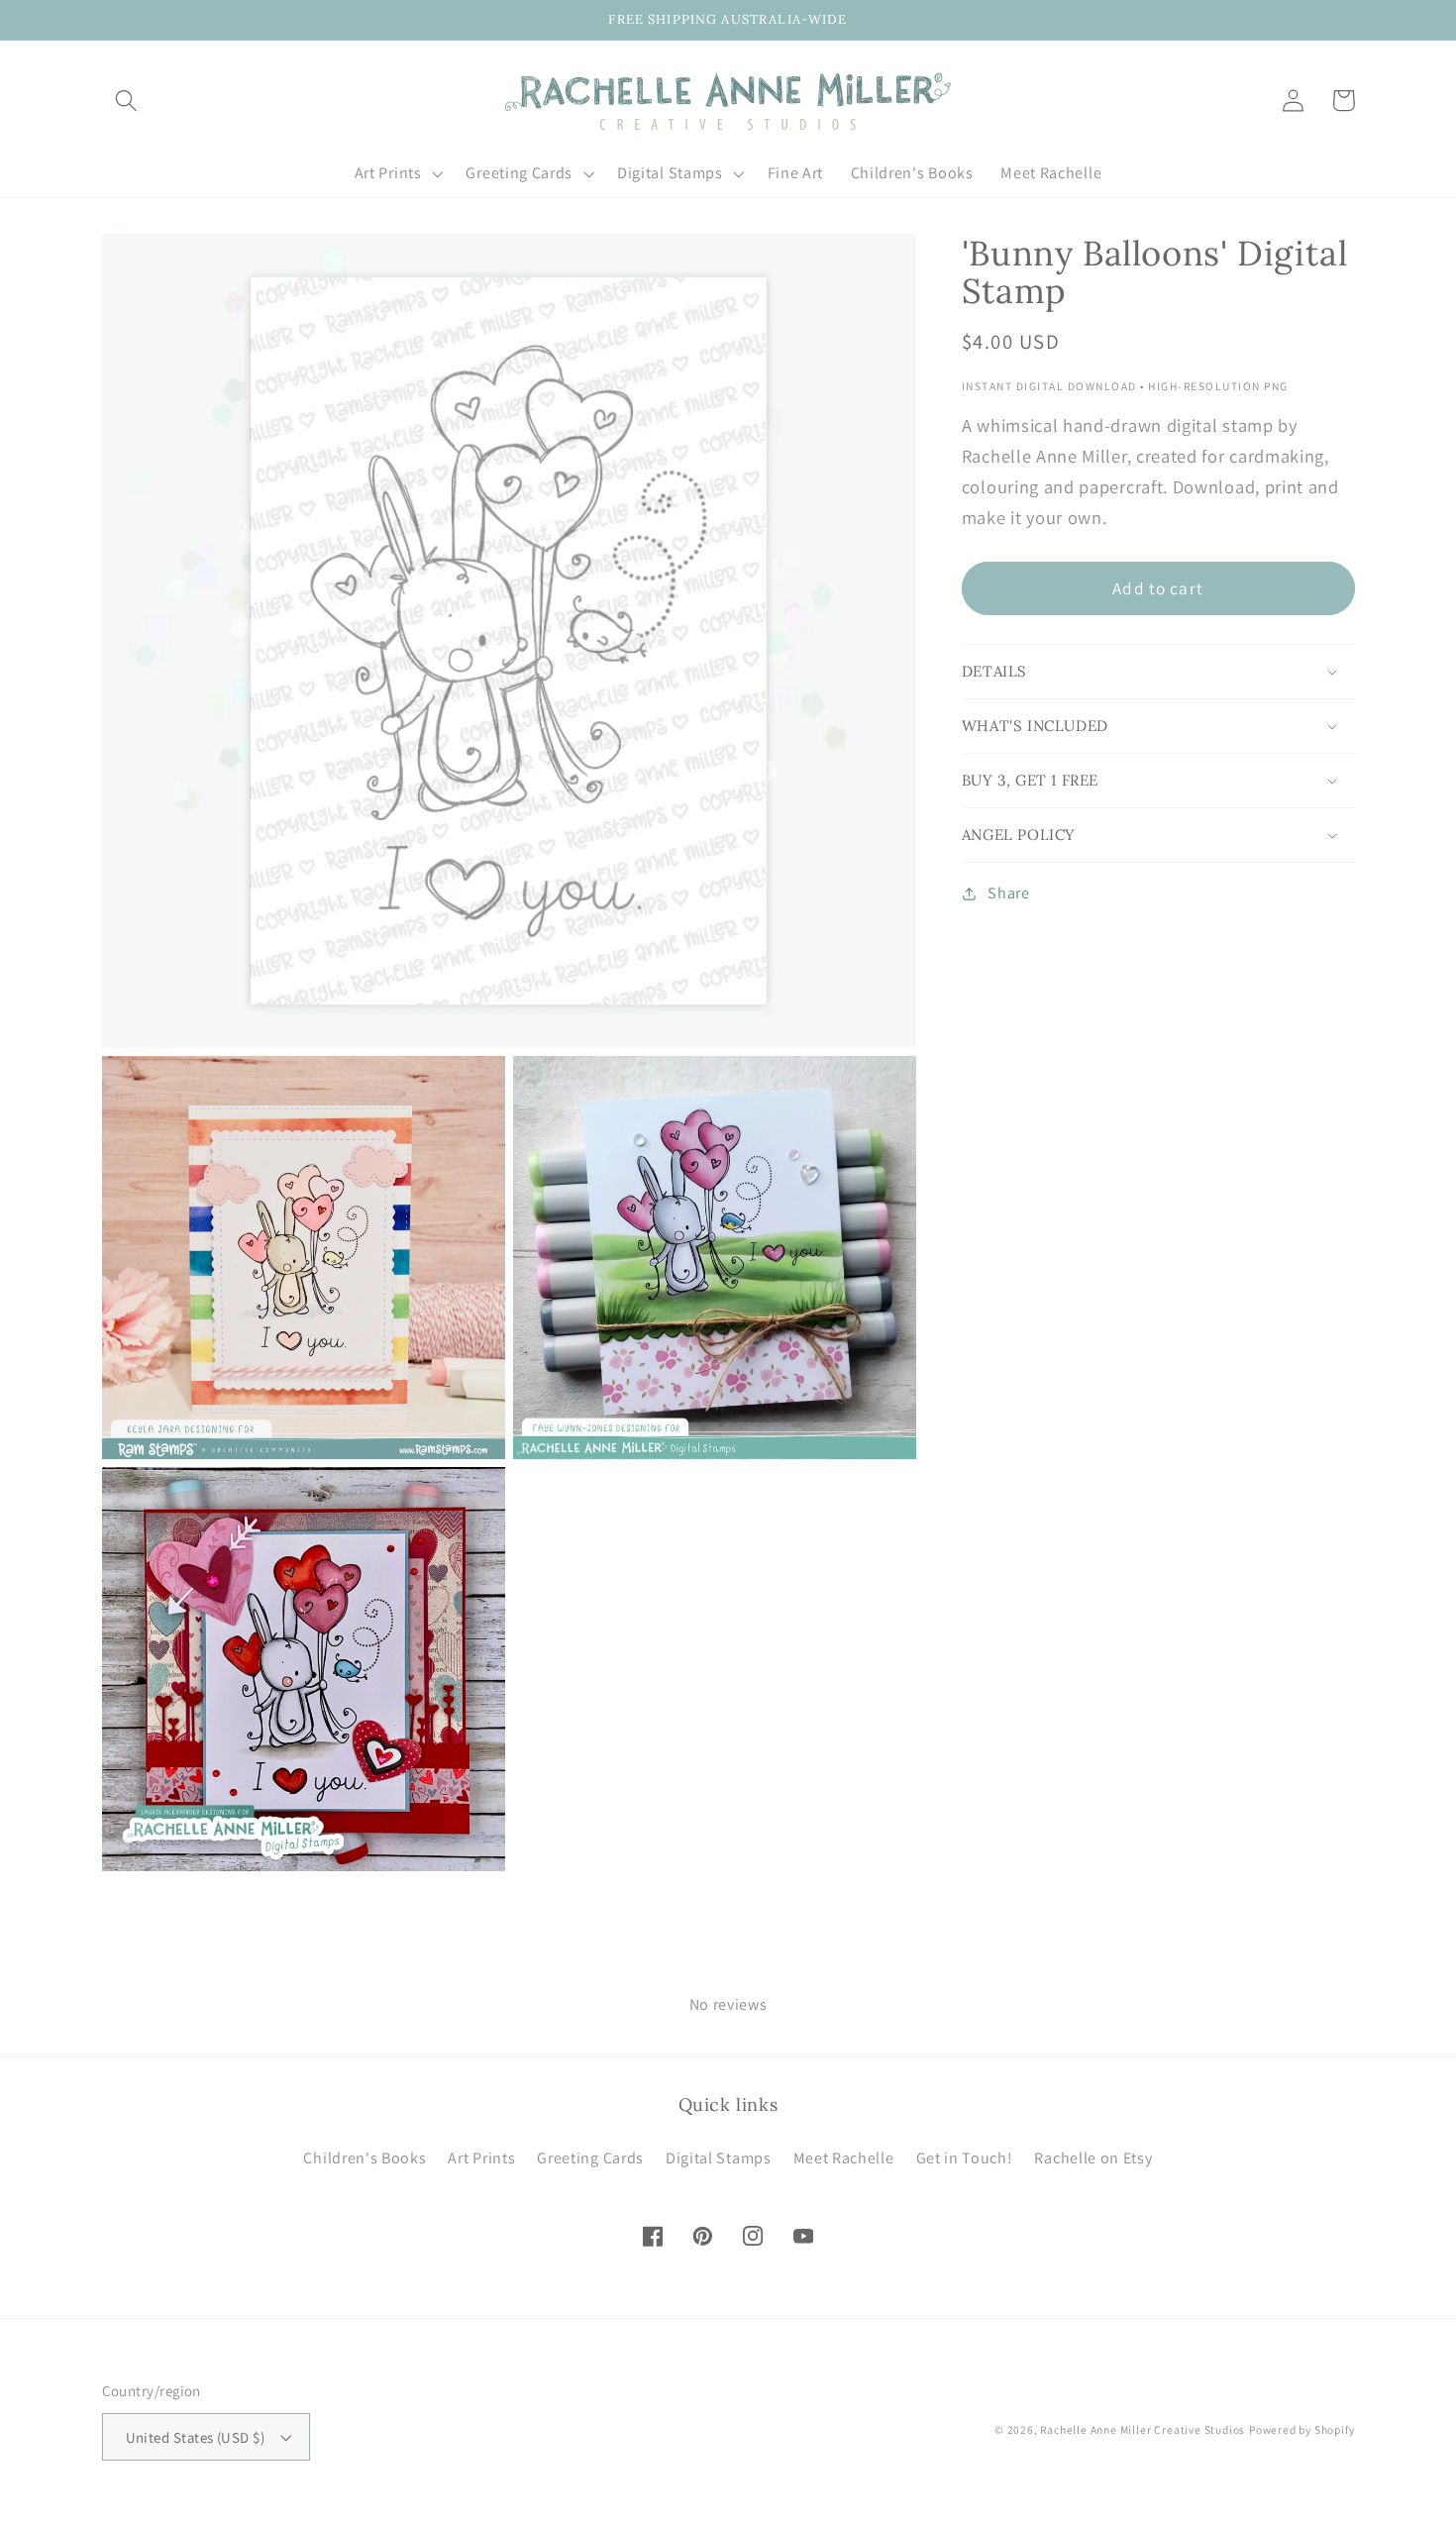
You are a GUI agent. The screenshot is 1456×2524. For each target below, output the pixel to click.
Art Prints (481, 2158)
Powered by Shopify (1302, 2429)
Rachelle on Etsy (1093, 2158)
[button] (127, 101)
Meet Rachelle (844, 2158)
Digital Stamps (719, 2158)
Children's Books (364, 2158)
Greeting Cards (590, 2158)
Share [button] (1008, 894)
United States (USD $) (196, 2437)
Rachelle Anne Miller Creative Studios (1143, 2429)
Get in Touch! (965, 2158)
